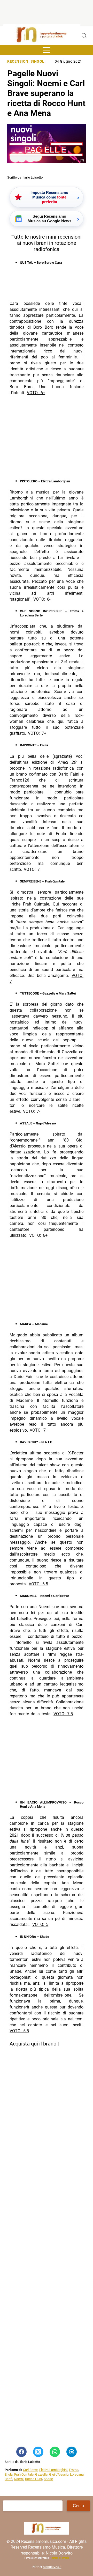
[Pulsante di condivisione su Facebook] (21, 2452)
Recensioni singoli (26, 61)
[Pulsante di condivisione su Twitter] (38, 2452)
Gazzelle (41, 2474)
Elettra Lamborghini (53, 2470)
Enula (9, 2474)
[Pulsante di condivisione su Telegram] (72, 2452)
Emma (74, 2470)
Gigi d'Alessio (59, 2474)
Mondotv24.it (52, 2567)
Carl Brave (30, 2470)
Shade (48, 2479)
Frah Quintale (24, 2474)
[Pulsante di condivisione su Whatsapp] (55, 2452)
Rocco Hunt (34, 2479)
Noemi (19, 2479)
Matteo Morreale (60, 2558)
